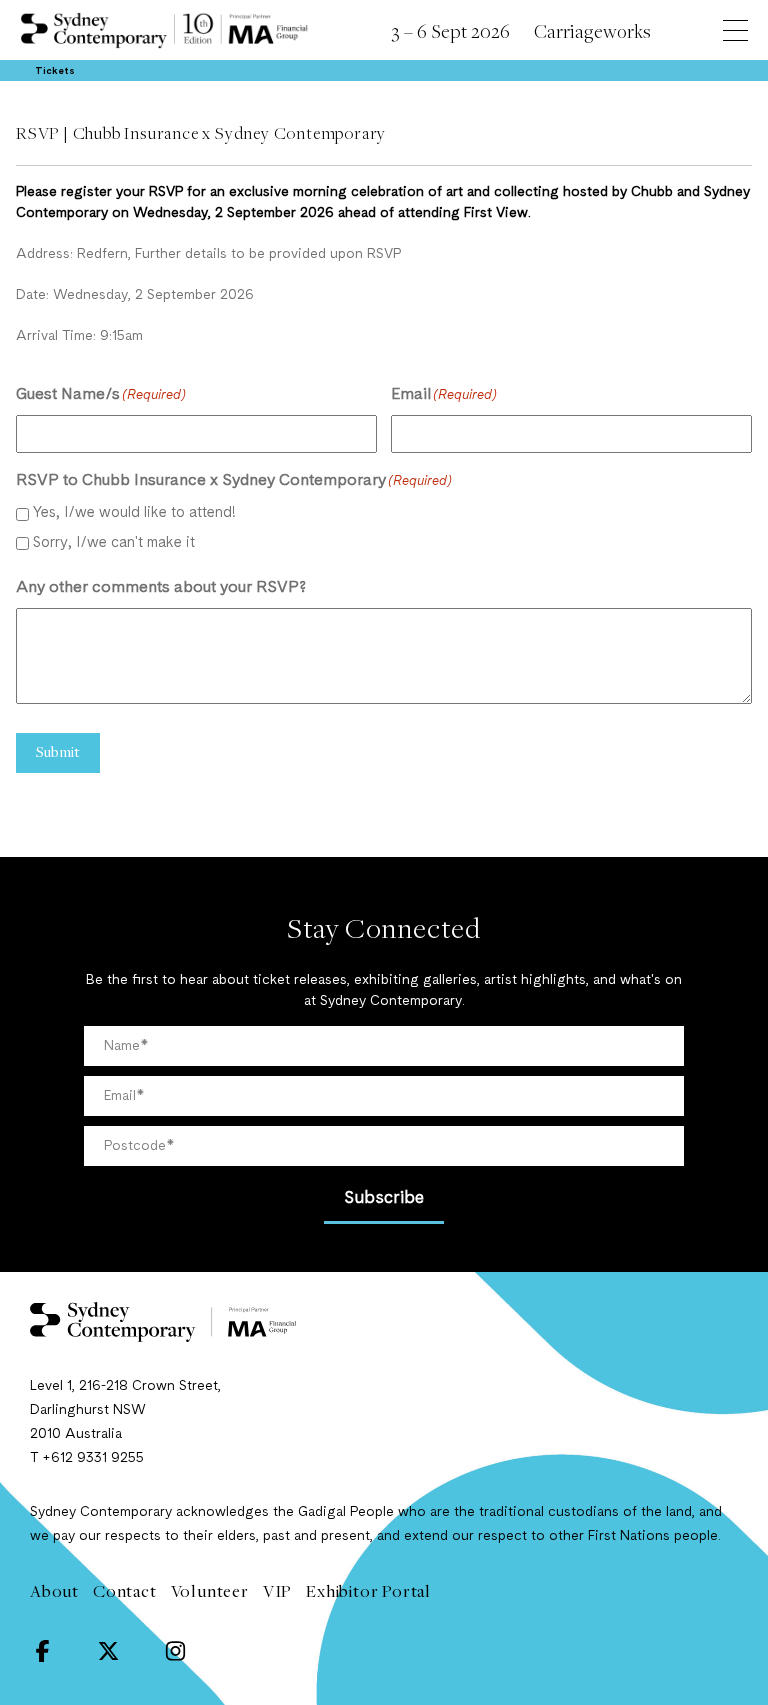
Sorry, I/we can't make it (114, 543)
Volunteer (210, 1591)
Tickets (55, 71)
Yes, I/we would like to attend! (134, 513)
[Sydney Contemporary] (384, 1322)
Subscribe (384, 1198)
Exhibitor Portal (368, 1591)
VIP (277, 1591)
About (54, 1591)
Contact (125, 1591)
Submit (58, 751)
